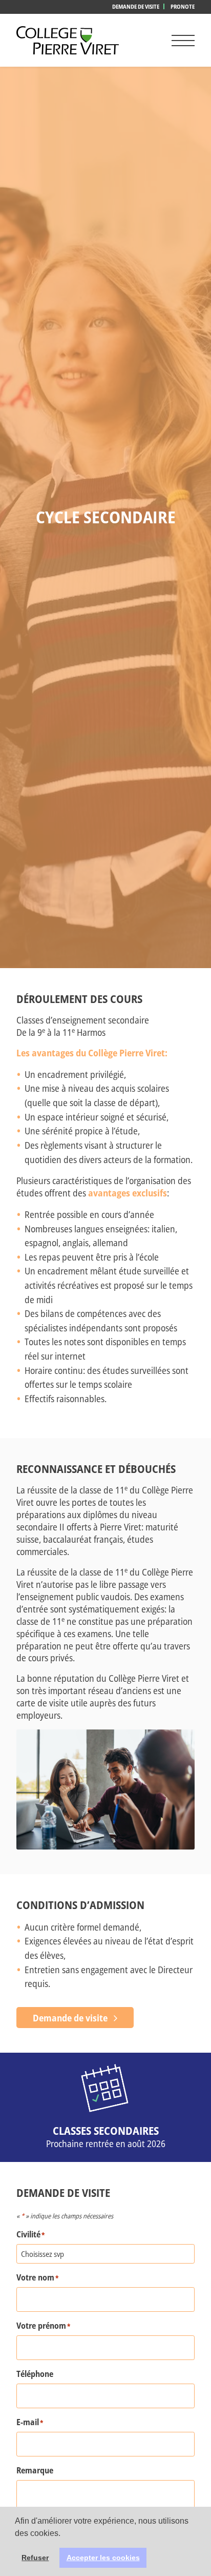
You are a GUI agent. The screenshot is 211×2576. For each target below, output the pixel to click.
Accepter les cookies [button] (103, 2558)
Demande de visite (136, 6)
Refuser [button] (35, 2558)
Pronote (183, 6)
